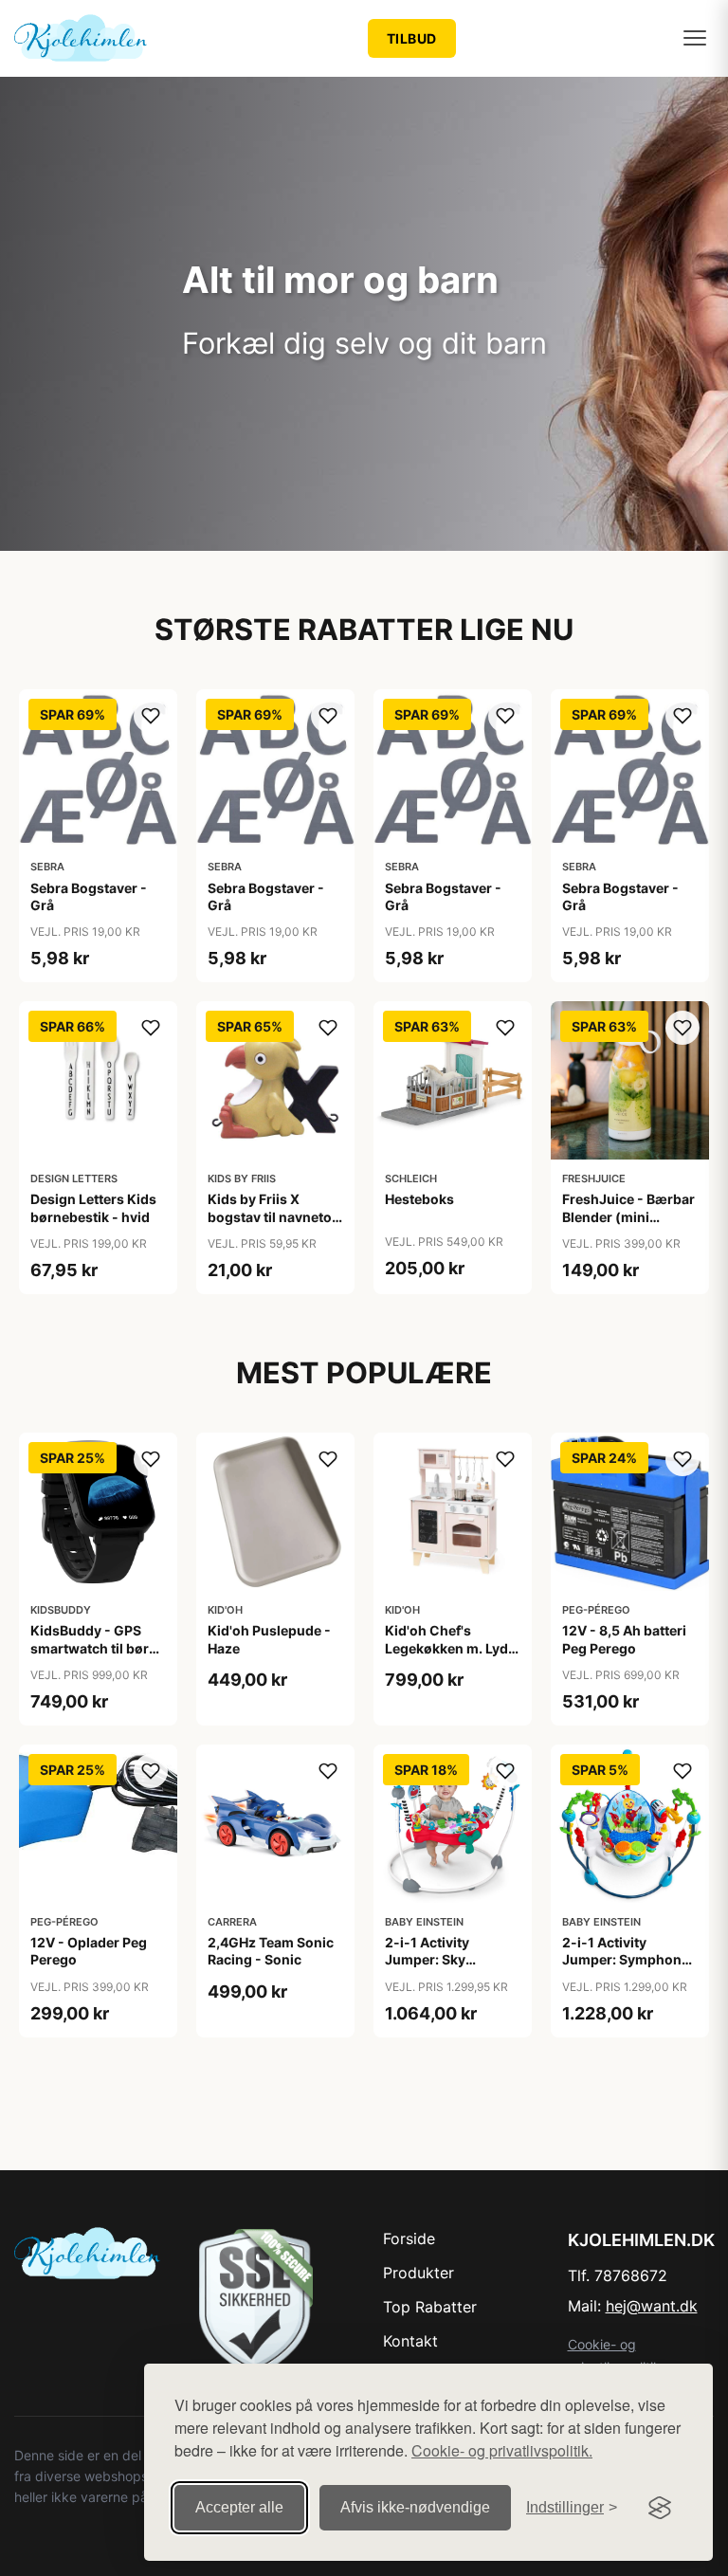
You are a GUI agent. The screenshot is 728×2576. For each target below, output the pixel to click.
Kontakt (410, 2341)
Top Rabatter (430, 2307)
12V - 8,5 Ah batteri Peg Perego (624, 1639)
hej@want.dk (652, 2306)
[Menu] (695, 38)
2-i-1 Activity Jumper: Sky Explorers (427, 1959)
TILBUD (412, 38)
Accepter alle (239, 2507)
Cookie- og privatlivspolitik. (502, 2450)
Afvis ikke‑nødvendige (415, 2507)
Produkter (419, 2273)
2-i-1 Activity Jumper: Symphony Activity (626, 1959)
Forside (409, 2238)
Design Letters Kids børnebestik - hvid (93, 1207)
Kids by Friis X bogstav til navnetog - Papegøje (274, 1216)
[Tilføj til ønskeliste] (151, 716)
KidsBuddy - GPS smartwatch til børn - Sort (94, 1647)
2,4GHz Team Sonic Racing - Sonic (271, 1951)
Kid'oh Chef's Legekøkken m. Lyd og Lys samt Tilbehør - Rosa (452, 1656)
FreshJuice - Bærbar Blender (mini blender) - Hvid (628, 1216)
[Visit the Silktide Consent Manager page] (660, 2508)
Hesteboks (419, 1199)
